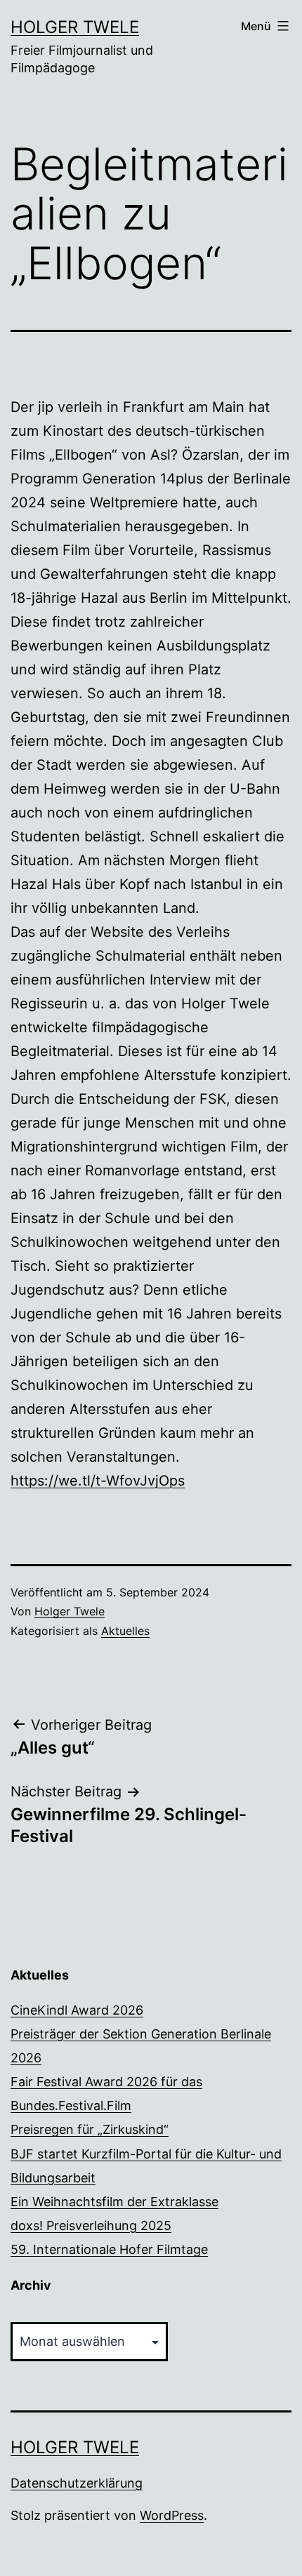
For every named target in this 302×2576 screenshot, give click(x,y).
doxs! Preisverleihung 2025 (91, 2225)
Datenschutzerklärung (77, 2483)
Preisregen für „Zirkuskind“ (90, 2129)
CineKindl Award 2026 (77, 2010)
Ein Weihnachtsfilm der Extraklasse (114, 2202)
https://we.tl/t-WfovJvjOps (98, 1481)
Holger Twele (75, 27)
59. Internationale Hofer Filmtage (109, 2249)
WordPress (172, 2515)
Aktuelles (125, 1631)
